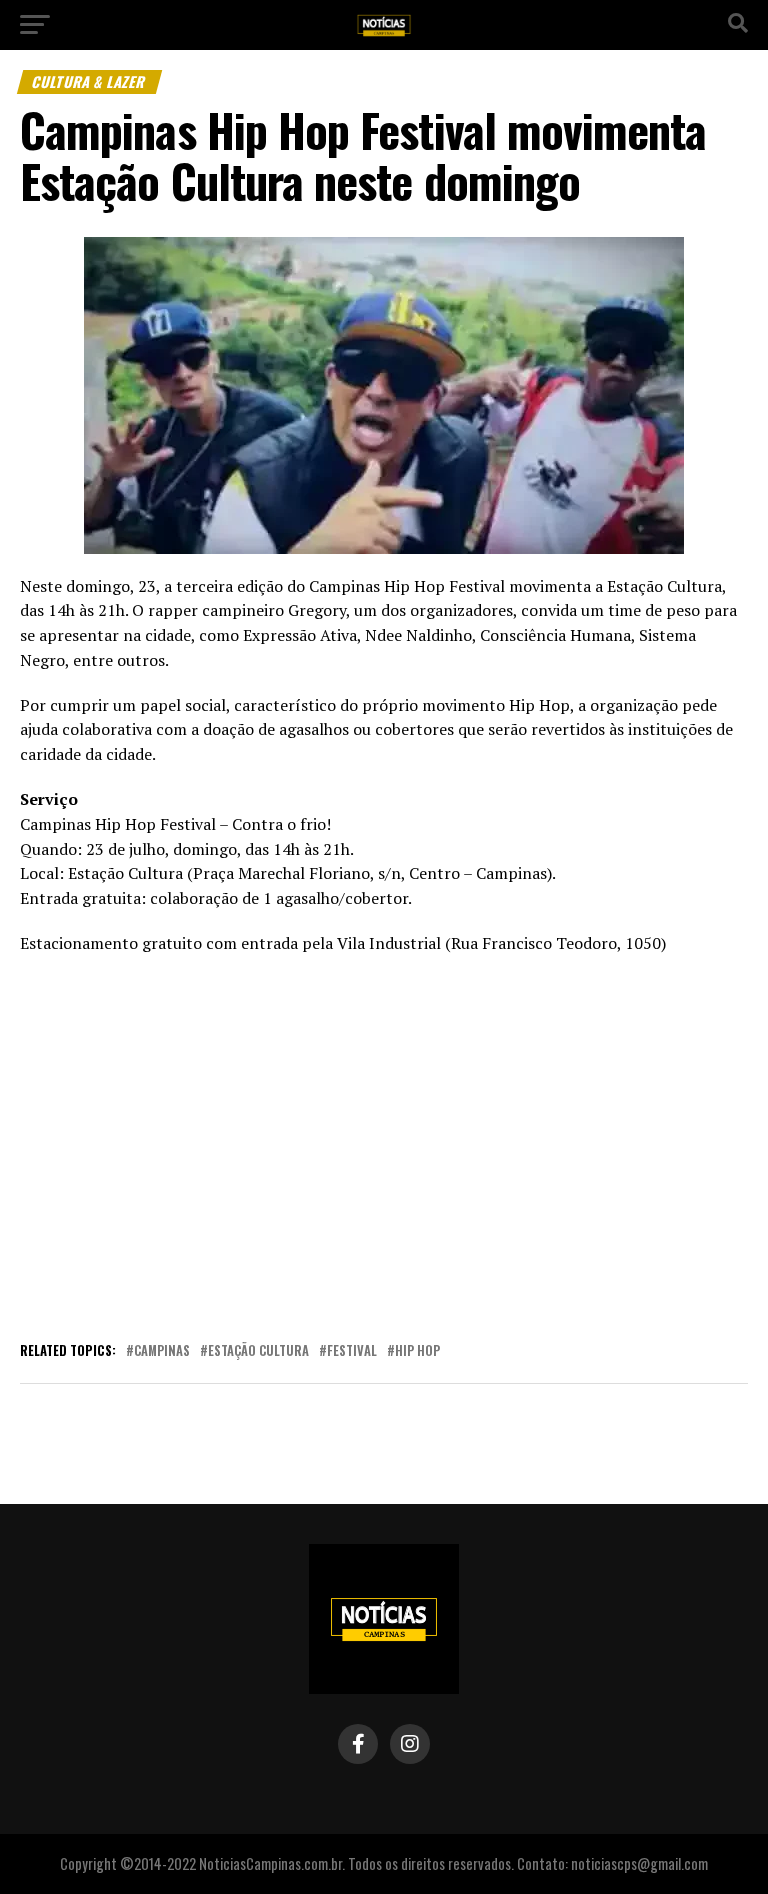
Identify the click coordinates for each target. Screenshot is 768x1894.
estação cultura (258, 1351)
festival (352, 1351)
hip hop (417, 1351)
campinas (162, 1351)
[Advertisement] (384, 1145)
